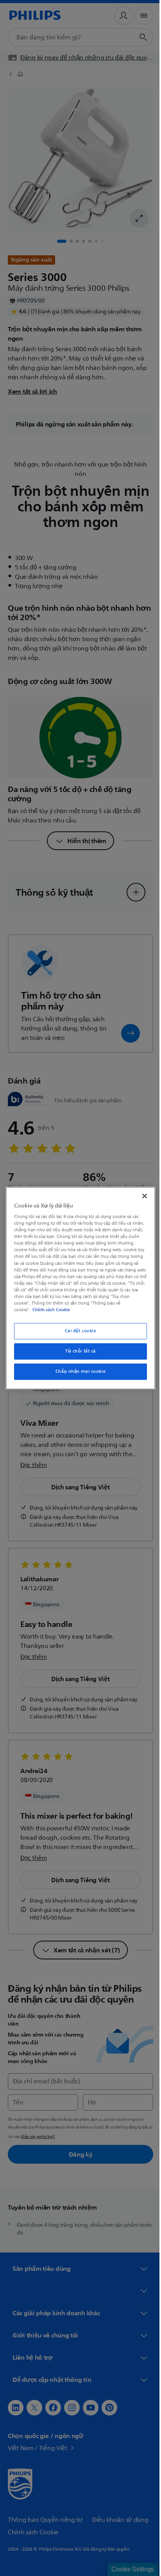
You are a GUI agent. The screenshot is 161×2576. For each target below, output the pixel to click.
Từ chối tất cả (78, 1351)
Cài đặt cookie (78, 1331)
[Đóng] (140, 1196)
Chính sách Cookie (50, 1310)
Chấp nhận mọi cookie (77, 1371)
